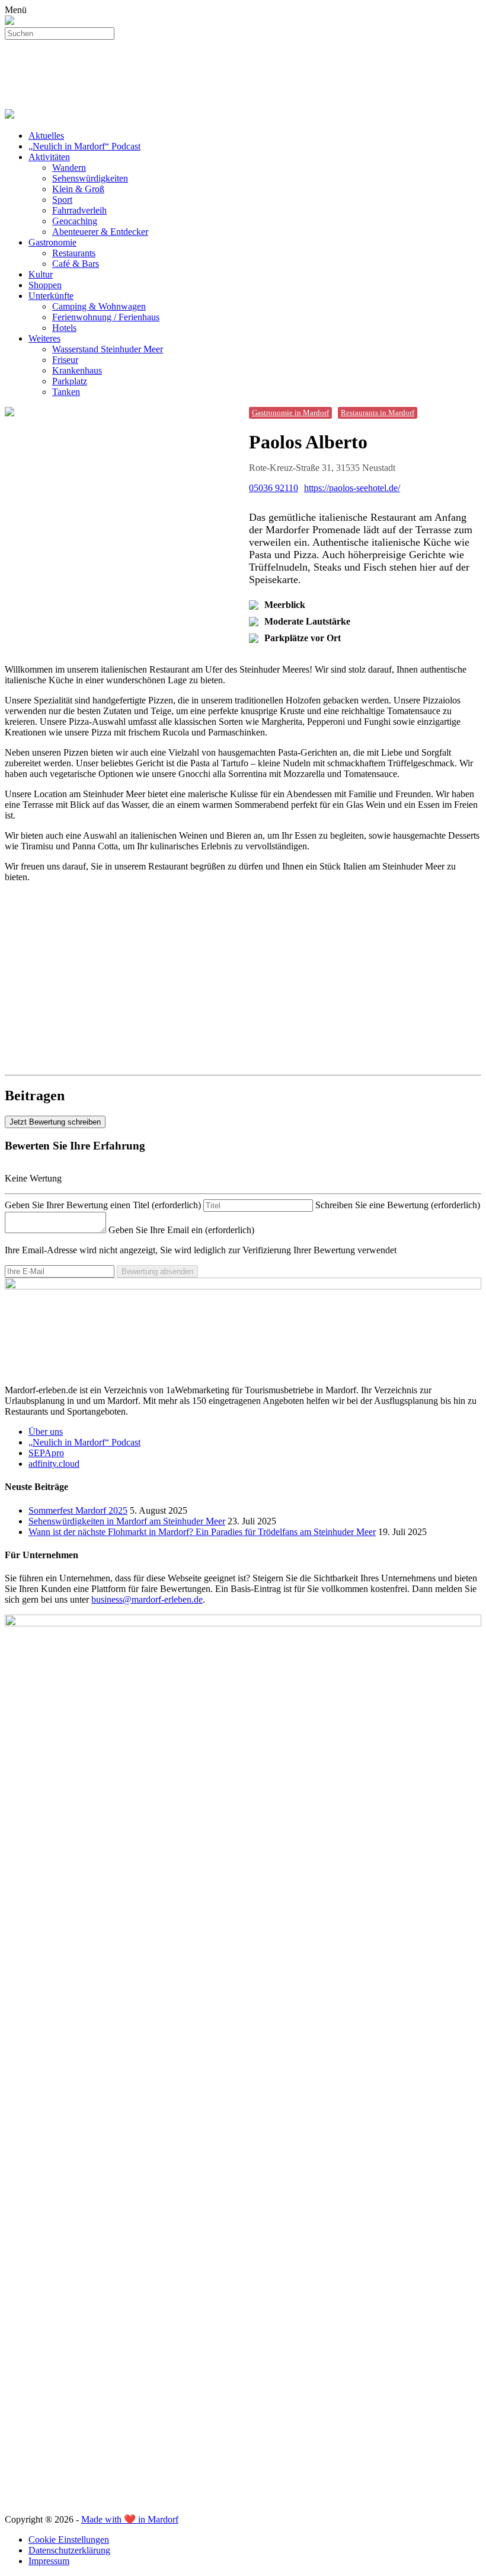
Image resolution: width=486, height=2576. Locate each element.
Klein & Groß (78, 189)
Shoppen (45, 285)
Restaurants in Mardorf (378, 413)
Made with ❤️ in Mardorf (130, 2519)
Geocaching (75, 221)
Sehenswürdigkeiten (90, 178)
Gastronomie (52, 242)
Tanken (66, 392)
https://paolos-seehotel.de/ (352, 488)
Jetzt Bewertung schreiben (55, 1122)
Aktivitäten (49, 157)
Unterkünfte (51, 296)
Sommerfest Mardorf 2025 (78, 1510)
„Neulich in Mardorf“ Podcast (84, 146)
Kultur (41, 274)
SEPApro (46, 1453)
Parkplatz (70, 381)
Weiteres (44, 338)
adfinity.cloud (54, 1464)
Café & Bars (76, 264)
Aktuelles (46, 136)
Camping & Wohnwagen (99, 306)
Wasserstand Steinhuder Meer (108, 349)
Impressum (49, 2561)
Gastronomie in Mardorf (290, 413)
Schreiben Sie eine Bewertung (398, 1205)
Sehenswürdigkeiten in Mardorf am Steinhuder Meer (127, 1521)
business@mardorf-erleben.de (147, 1599)
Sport (62, 200)
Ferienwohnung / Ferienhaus (106, 317)
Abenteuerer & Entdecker (100, 232)
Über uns (46, 1432)
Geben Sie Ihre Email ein (181, 1230)
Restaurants (74, 253)
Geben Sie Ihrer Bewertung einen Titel (103, 1205)
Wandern (69, 168)
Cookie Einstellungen (69, 2540)
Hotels (64, 328)
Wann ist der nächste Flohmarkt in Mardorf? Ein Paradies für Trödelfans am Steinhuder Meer (202, 1532)
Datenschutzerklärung (69, 2550)
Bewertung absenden (157, 1271)
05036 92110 (274, 488)
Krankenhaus (77, 370)
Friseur (65, 360)
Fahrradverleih (79, 210)
